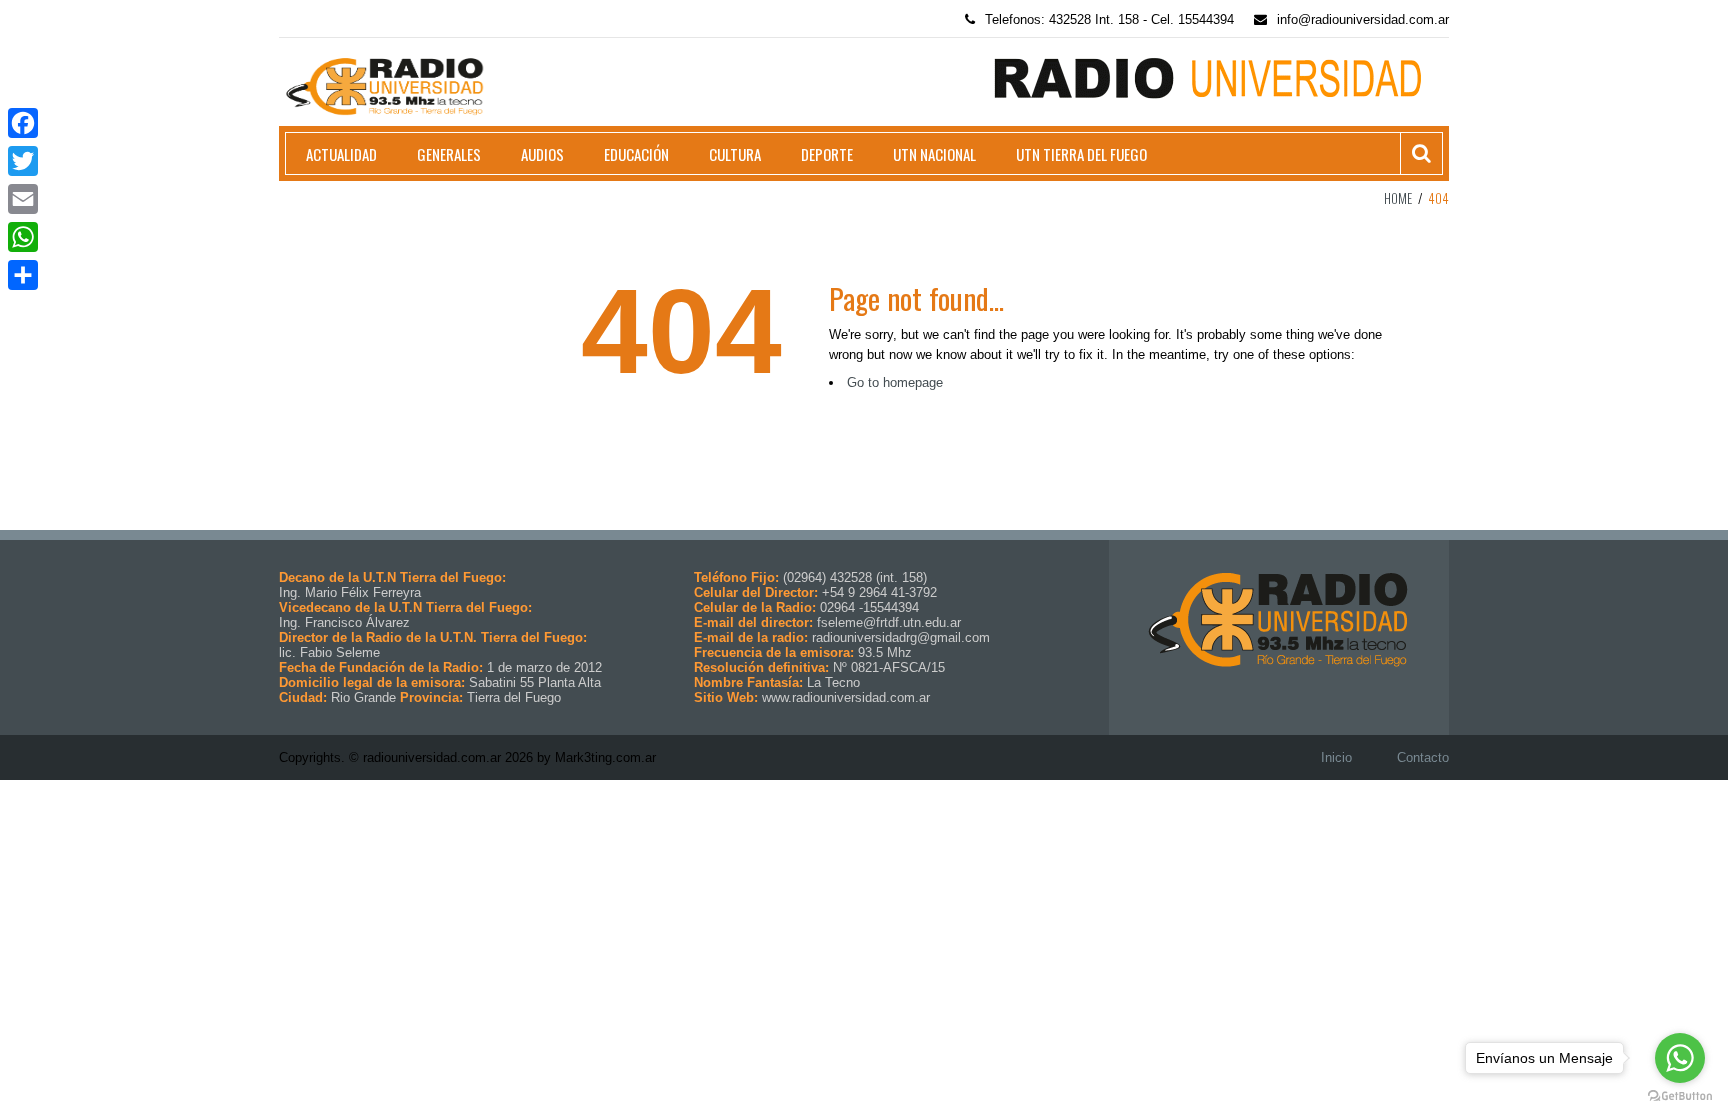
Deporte (827, 154)
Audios (542, 154)
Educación (636, 154)
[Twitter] (23, 161)
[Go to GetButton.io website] (1680, 1096)
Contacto (1423, 757)
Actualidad (341, 154)
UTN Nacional (934, 154)
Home (1398, 198)
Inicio (1336, 757)
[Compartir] (23, 275)
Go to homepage (895, 382)
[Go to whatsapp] (1680, 1058)
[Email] (23, 199)
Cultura (735, 154)
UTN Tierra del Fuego (1081, 154)
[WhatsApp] (23, 237)
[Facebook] (23, 123)
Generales (449, 154)
